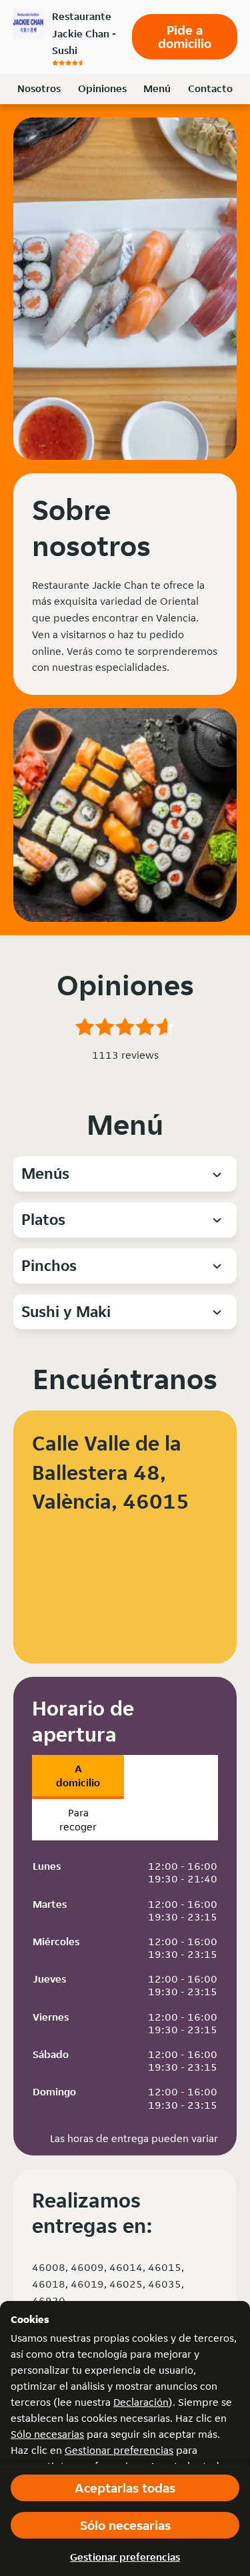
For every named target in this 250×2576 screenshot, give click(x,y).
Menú (157, 88)
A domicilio (78, 1776)
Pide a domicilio (185, 37)
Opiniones (102, 88)
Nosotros (39, 88)
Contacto (210, 88)
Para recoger (78, 1820)
